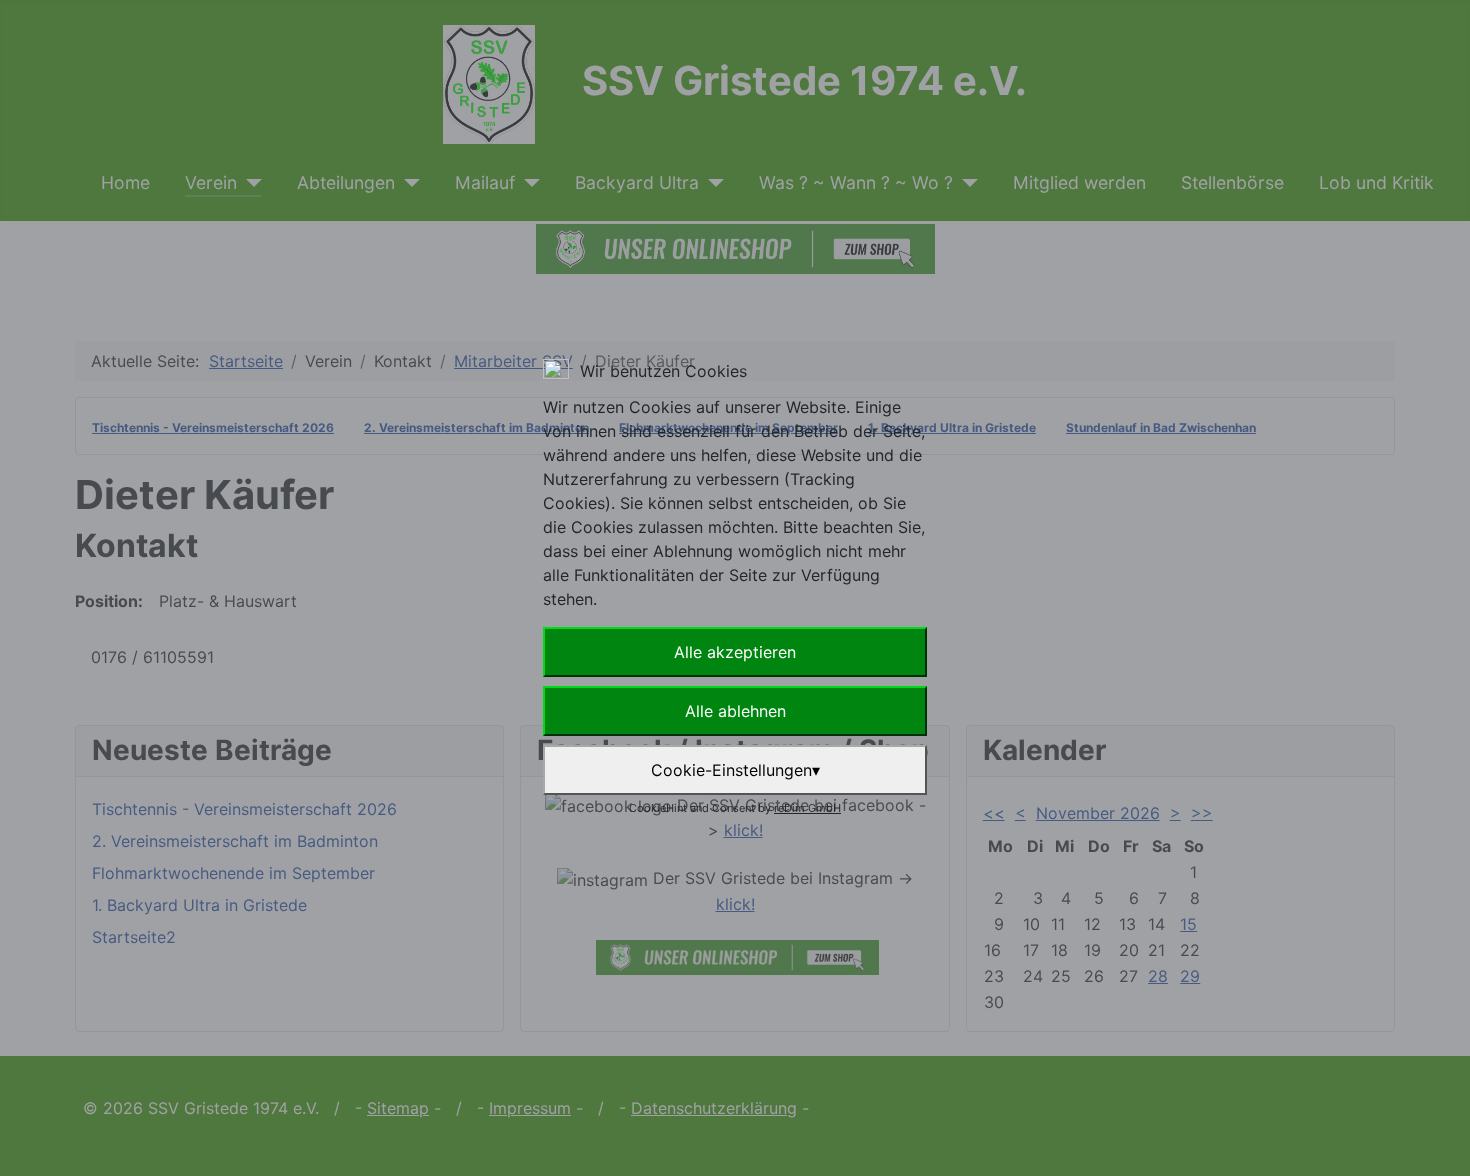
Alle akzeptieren (735, 652)
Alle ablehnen (735, 711)
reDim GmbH (807, 808)
